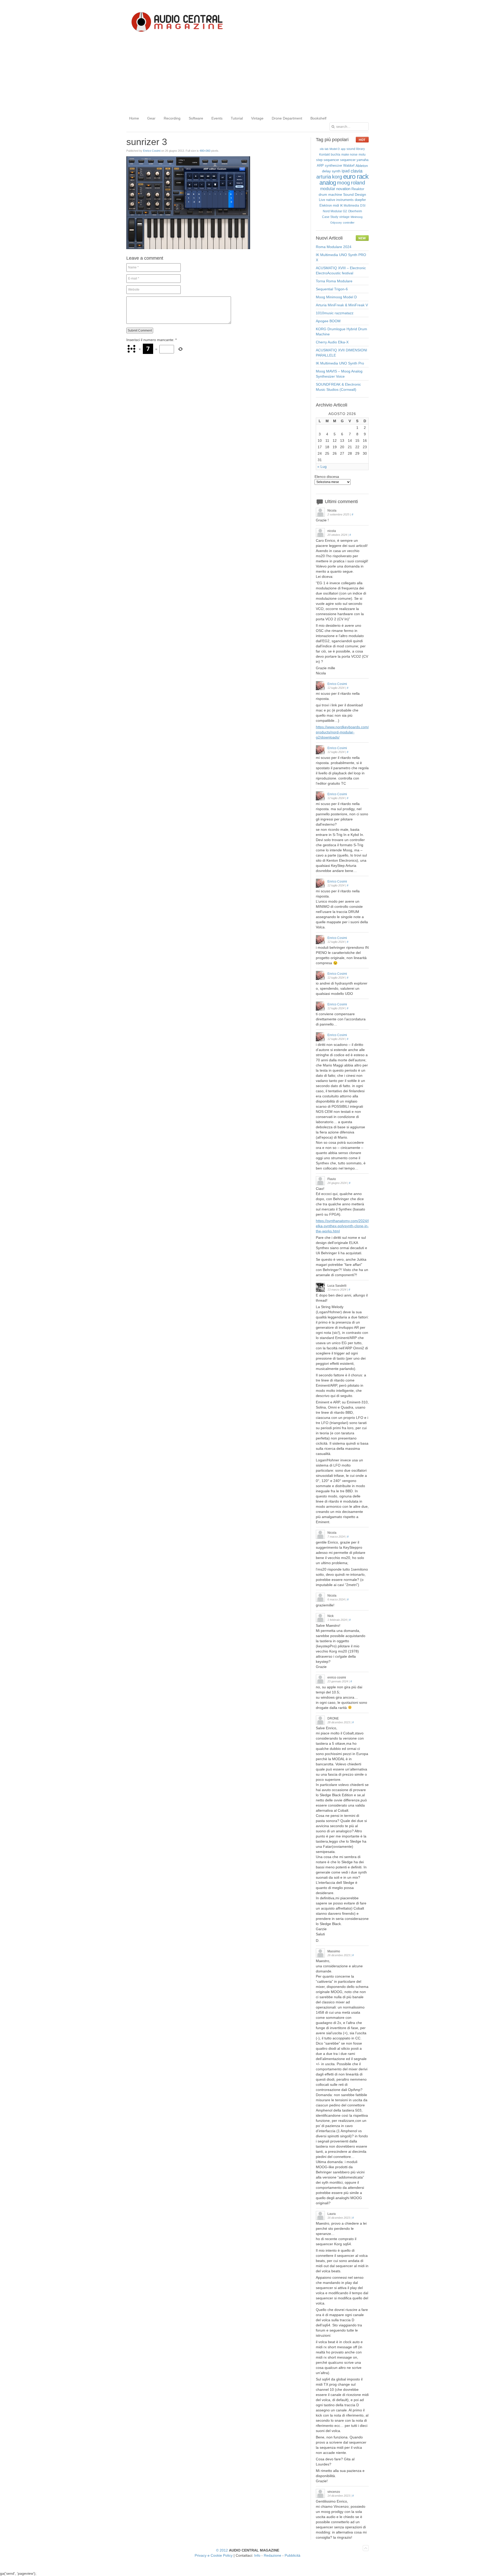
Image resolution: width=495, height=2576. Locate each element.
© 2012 (222, 2550)
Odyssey (336, 223)
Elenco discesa (327, 477)
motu (362, 155)
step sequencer (328, 160)
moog (343, 183)
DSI (363, 206)
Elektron (326, 205)
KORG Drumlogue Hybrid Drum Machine (341, 332)
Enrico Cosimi (152, 151)
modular (328, 189)
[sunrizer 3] (188, 248)
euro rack (356, 176)
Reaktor (358, 189)
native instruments (340, 200)
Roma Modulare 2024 (334, 247)
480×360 (205, 151)
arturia (324, 177)
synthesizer (333, 166)
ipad (346, 171)
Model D (335, 149)
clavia (357, 171)
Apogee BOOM (328, 321)
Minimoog (357, 217)
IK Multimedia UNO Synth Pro (340, 363)
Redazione (273, 2555)
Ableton (362, 166)
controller (349, 223)
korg (337, 177)
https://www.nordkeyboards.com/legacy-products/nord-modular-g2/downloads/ (348, 732)
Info (257, 2555)
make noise (349, 155)
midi (336, 205)
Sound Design (355, 194)
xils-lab (324, 149)
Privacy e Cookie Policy (214, 2555)
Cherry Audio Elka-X (332, 342)
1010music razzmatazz (335, 313)
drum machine (330, 194)
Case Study (330, 217)
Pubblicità (292, 2555)
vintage (344, 217)
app (343, 149)
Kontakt (324, 155)
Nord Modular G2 (335, 211)
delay (326, 171)
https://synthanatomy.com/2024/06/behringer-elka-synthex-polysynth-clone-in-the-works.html (353, 1226)
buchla (336, 155)
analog (328, 183)
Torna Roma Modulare (334, 281)
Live (322, 200)
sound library (356, 149)
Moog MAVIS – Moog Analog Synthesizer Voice (339, 374)
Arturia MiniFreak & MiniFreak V (342, 305)
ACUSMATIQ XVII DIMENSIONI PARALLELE (341, 353)
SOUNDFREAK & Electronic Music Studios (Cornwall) (338, 387)
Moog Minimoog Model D (336, 297)
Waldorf (349, 166)
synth (336, 171)
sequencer (348, 160)
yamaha (362, 160)
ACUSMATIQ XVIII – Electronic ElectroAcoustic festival (341, 270)
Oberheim (355, 211)
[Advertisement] (247, 74)
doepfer (360, 200)
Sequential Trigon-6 (332, 289)
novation (343, 189)
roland (358, 183)
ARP (320, 166)
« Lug (322, 467)
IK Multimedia (350, 206)
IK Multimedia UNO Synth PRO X (341, 257)
